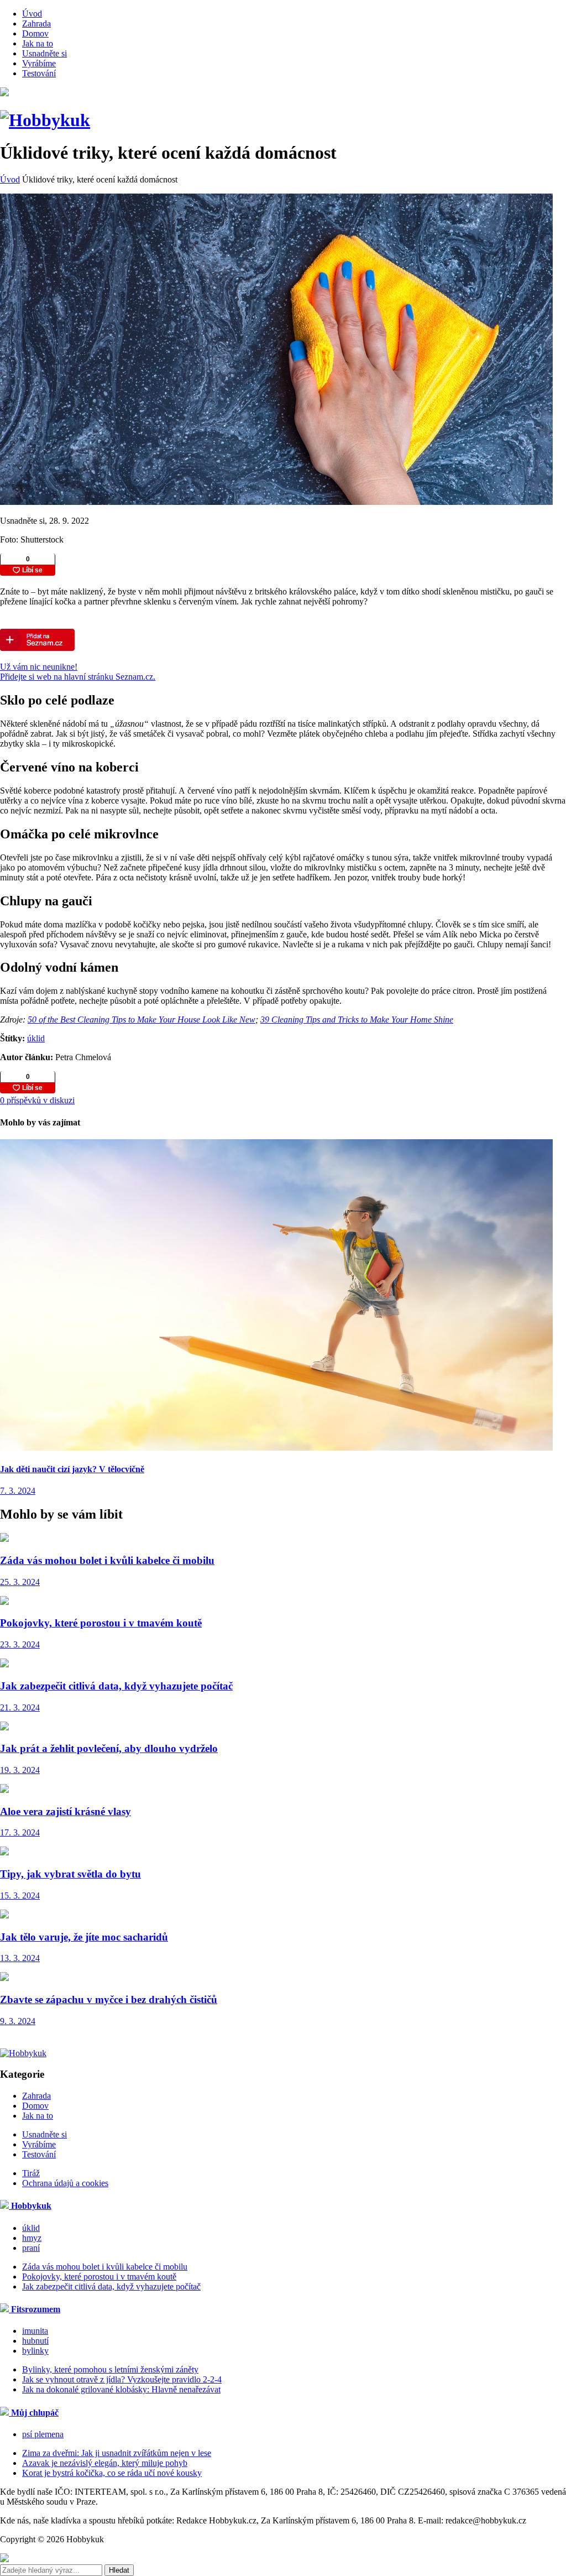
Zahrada (36, 24)
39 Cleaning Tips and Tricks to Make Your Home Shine (357, 1020)
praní (31, 2248)
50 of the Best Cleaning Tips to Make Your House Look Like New (141, 1020)
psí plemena (43, 2434)
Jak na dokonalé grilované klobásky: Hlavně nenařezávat (121, 2389)
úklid (36, 1038)
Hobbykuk (30, 2206)
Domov (35, 33)
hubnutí (35, 2341)
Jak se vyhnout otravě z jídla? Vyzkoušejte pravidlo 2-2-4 (122, 2379)
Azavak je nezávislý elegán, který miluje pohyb (105, 2463)
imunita (35, 2331)
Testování (39, 73)
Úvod (32, 14)
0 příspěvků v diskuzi (37, 1100)
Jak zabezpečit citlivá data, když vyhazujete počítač (111, 2286)
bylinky (35, 2351)
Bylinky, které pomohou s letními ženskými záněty (110, 2369)
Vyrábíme (39, 63)
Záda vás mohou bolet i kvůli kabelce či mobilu (105, 2267)
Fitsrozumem (35, 2309)
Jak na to (38, 43)
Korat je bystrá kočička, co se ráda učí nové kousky (112, 2473)
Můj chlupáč (34, 2413)
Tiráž (31, 2173)
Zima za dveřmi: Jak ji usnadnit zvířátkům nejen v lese (117, 2453)
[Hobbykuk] (45, 120)
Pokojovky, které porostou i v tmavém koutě (99, 2277)
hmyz (32, 2238)
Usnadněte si (44, 53)
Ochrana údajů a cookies (65, 2183)
